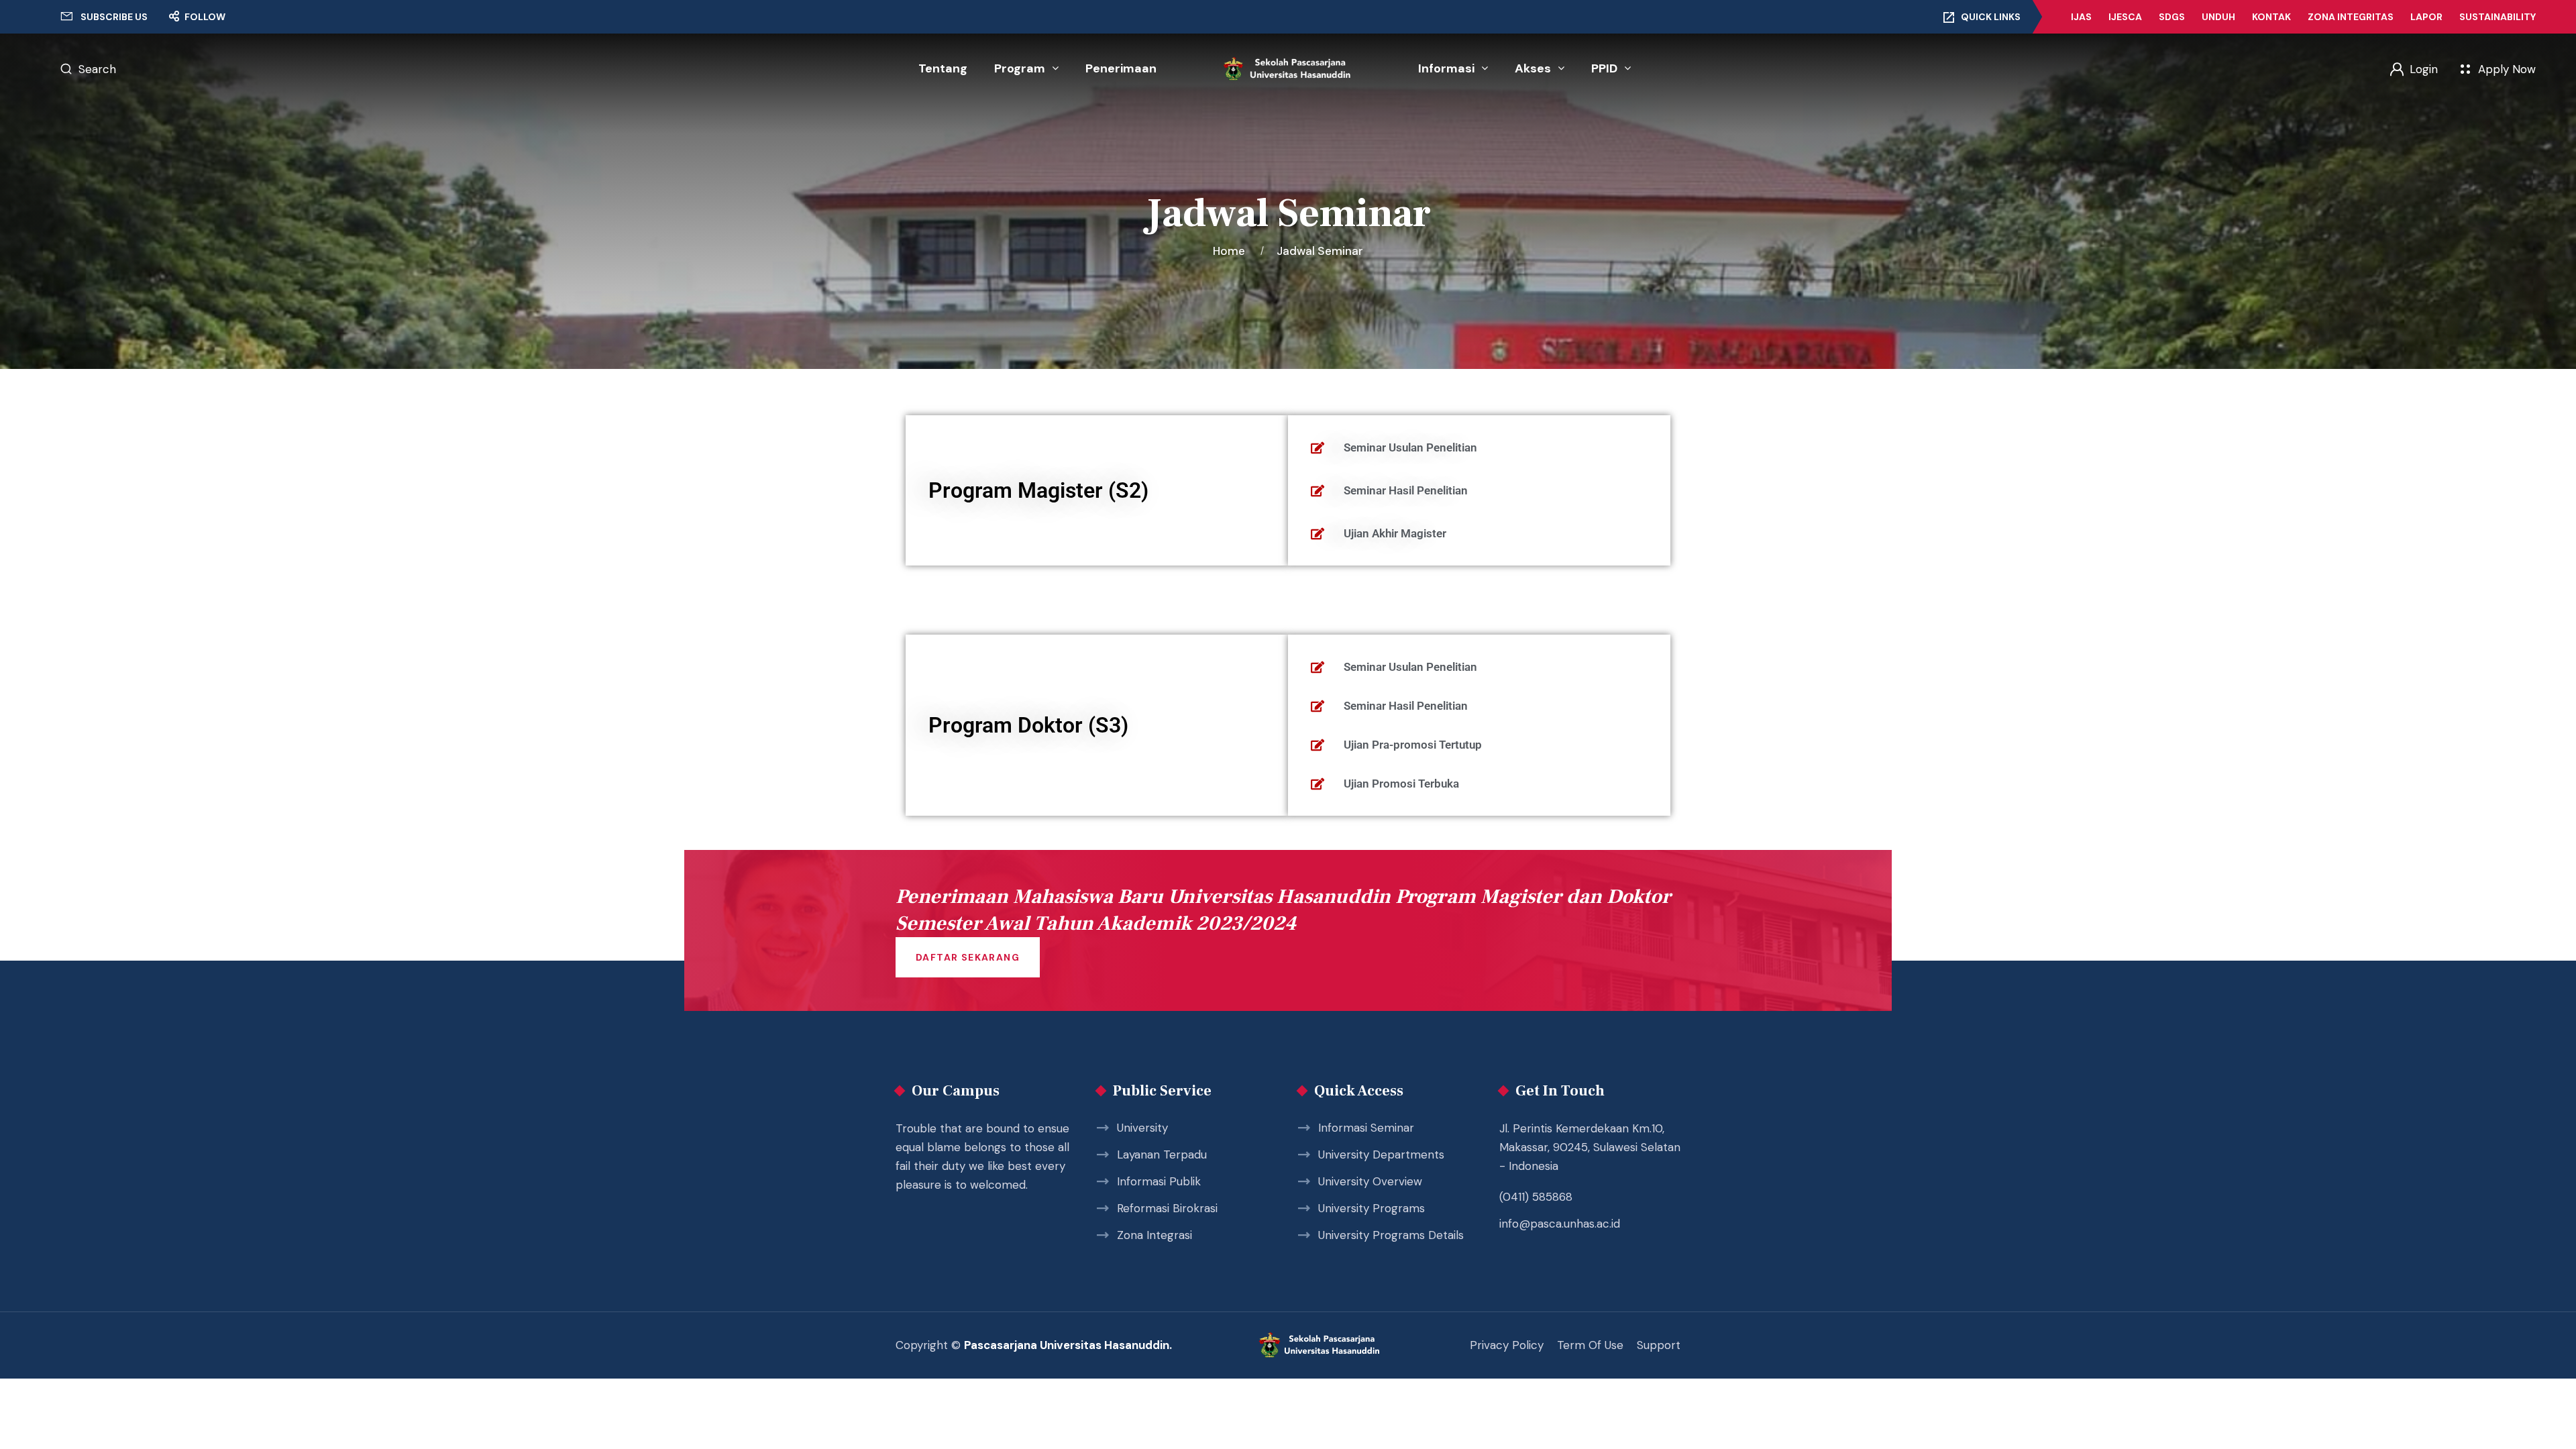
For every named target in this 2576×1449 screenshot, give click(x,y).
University (1142, 1128)
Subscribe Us (114, 17)
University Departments (1381, 1155)
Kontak (2271, 17)
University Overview (1370, 1181)
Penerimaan (1121, 68)
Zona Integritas (2351, 17)
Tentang (943, 68)
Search (97, 69)
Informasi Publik (1159, 1181)
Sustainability (2498, 17)
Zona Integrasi (1155, 1235)
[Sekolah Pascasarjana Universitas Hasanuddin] (1288, 69)
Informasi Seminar (1366, 1128)
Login (2424, 69)
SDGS (2172, 17)
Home (1232, 251)
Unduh (2218, 17)
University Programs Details (1391, 1235)
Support (1659, 1345)
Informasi (1446, 68)
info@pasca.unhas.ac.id (1560, 1224)
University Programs (1372, 1208)
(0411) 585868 (1536, 1197)
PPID (1604, 68)
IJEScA (2125, 17)
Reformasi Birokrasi (1167, 1208)
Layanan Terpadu (1162, 1155)
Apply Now (2507, 69)
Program (1020, 68)
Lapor (2426, 17)
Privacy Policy (1507, 1345)
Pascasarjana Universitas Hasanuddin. (1068, 1345)
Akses (1533, 68)
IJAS (2081, 17)
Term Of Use (1590, 1345)
